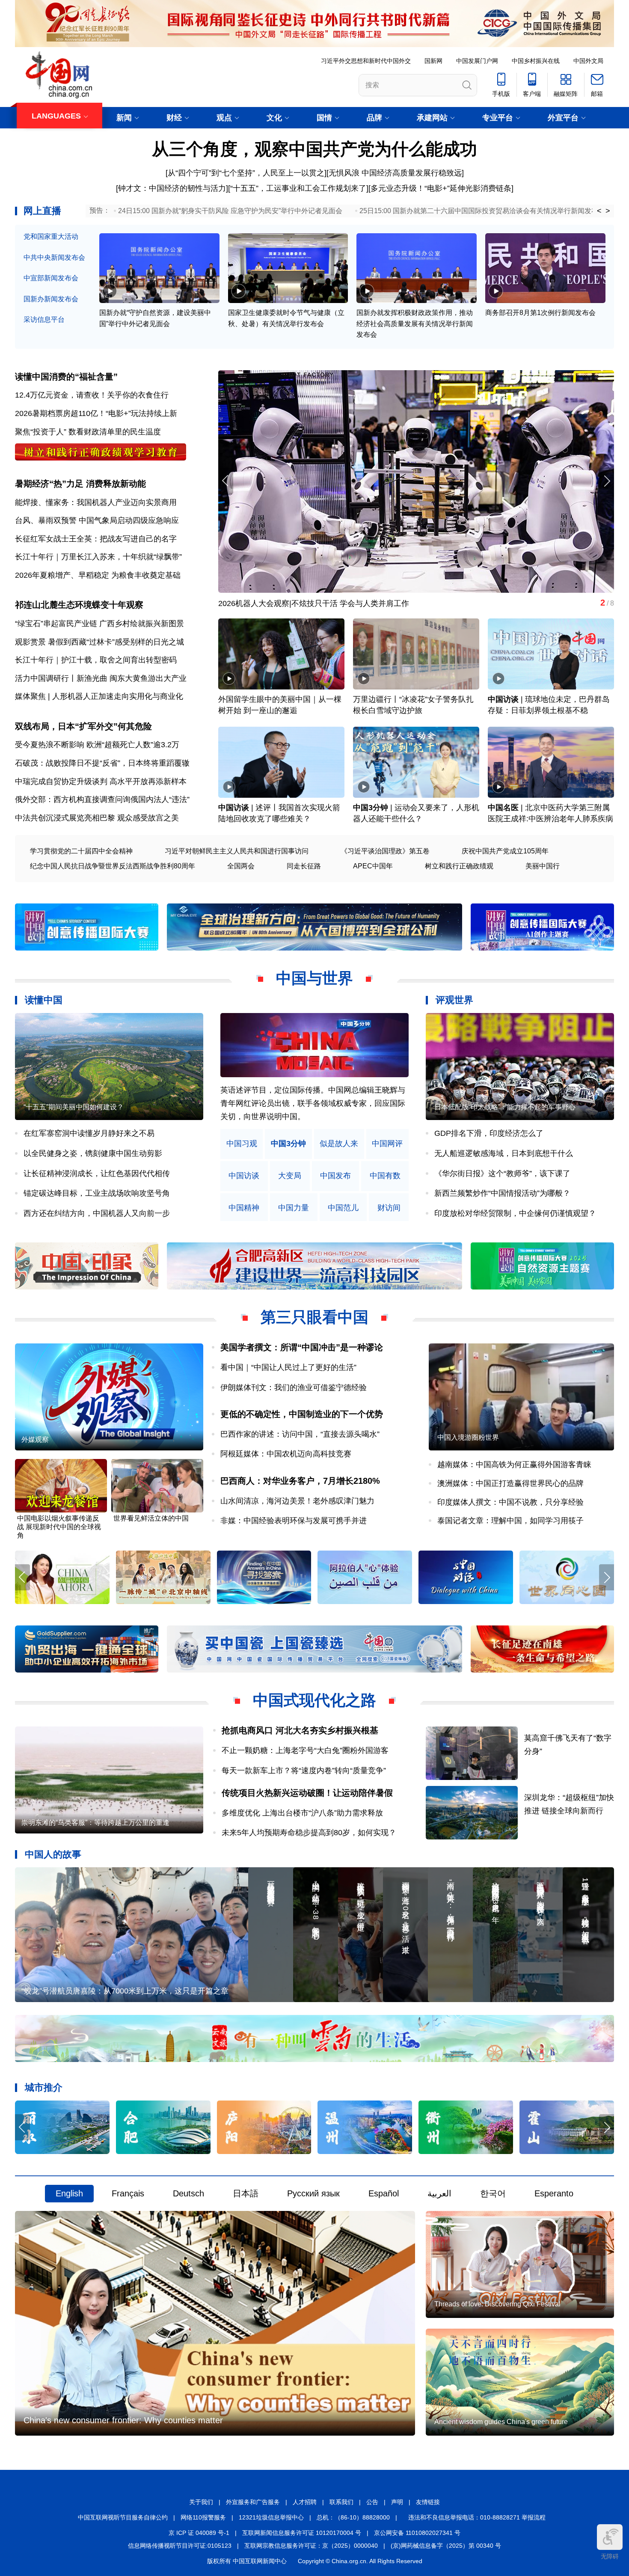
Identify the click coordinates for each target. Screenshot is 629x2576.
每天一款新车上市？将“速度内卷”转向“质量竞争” (304, 1771)
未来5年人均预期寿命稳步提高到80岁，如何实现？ (309, 1833)
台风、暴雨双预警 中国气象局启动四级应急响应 (97, 520)
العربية (439, 2193)
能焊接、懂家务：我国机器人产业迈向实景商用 (96, 502)
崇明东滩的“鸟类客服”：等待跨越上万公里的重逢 (95, 1823)
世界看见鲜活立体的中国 (151, 1518)
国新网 (433, 61)
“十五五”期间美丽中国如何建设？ (74, 1107)
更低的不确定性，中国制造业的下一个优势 (302, 1414)
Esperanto (554, 2193)
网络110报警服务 (203, 2517)
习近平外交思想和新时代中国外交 (366, 61)
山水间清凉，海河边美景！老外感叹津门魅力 (297, 1501)
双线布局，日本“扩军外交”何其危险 (83, 726)
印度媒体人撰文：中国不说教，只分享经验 (510, 1502)
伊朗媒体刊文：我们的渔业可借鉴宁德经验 (294, 1388)
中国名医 (503, 808)
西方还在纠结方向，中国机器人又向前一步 (97, 1213)
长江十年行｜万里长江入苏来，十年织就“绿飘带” (98, 557)
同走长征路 (304, 866)
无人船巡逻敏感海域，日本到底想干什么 (504, 1153)
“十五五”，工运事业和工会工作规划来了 (298, 188)
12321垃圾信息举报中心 (271, 2517)
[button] (607, 481)
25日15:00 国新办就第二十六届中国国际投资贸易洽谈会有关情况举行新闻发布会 (482, 211)
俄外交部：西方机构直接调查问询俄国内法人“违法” (102, 799)
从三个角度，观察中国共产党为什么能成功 (314, 149)
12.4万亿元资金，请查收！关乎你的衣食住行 (92, 395)
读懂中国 (44, 1000)
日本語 (246, 2193)
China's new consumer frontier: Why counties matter (123, 2420)
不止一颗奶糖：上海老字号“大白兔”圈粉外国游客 (305, 1750)
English (69, 2193)
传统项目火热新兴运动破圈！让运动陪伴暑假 (307, 1793)
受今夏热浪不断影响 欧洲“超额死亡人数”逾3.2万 (97, 745)
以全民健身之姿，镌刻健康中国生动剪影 (93, 1153)
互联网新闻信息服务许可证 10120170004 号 (302, 2533)
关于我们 (201, 2502)
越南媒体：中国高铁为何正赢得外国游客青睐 (514, 1465)
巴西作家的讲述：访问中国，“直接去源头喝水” (300, 1434)
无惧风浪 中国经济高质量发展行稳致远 (395, 173)
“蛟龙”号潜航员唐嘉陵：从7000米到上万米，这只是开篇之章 (125, 1991)
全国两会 (241, 866)
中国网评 (387, 1144)
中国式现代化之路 (314, 1700)
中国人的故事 (53, 1854)
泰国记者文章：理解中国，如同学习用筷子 (510, 1521)
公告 (372, 2502)
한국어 (493, 2193)
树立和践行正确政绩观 (459, 866)
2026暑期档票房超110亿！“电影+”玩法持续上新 (96, 413)
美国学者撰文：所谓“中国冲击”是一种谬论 (302, 1347)
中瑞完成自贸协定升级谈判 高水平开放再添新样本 (101, 781)
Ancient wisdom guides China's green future (501, 2422)
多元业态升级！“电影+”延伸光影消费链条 (441, 188)
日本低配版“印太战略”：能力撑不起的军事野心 (505, 1107)
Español (384, 2193)
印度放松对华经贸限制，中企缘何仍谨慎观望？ (515, 1213)
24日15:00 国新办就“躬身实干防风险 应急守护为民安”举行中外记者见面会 (230, 211)
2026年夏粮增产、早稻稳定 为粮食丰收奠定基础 (98, 575)
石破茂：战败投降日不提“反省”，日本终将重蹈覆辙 (102, 763)
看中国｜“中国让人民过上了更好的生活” (288, 1367)
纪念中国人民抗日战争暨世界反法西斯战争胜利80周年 (113, 866)
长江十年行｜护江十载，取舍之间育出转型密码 (96, 660)
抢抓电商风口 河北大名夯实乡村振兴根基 (300, 1730)
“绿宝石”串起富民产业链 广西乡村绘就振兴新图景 (99, 624)
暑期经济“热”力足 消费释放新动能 (80, 484)
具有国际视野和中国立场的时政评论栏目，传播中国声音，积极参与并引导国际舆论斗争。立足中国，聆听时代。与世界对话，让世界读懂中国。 (313, 1103)
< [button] (599, 211)
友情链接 (428, 2502)
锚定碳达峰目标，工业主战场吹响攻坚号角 (97, 1193)
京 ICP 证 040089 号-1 (199, 2533)
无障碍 (610, 2556)
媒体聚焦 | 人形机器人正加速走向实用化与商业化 (99, 696)
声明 (397, 2502)
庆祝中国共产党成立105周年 (505, 851)
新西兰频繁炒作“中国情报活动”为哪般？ (502, 1193)
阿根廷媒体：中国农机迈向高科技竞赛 (286, 1454)
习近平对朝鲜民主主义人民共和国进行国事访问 (237, 851)
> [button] (608, 211)
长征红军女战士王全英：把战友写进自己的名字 (96, 539)
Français (128, 2193)
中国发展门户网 (477, 61)
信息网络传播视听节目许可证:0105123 (180, 2546)
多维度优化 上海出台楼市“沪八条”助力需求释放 (302, 1813)
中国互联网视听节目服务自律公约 (123, 2517)
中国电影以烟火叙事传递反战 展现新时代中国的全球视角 (59, 1527)
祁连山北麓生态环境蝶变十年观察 (79, 605)
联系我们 (341, 2502)
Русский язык (313, 2193)
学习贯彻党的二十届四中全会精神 (81, 851)
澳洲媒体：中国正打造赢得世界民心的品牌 (510, 1483)
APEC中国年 (373, 866)
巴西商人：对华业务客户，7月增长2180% (300, 1481)
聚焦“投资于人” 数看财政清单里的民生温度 (88, 432)
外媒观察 (35, 1440)
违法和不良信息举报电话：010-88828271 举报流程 (477, 2517)
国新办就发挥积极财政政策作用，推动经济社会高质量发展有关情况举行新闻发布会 (415, 324)
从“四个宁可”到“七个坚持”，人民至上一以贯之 (246, 173)
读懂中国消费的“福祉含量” (66, 377)
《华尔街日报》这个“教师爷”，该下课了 (502, 1174)
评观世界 (454, 1000)
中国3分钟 (371, 808)
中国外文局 (588, 61)
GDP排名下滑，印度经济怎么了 (489, 1133)
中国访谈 (503, 699)
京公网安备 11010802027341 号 (417, 2533)
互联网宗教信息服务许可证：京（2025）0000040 (311, 2546)
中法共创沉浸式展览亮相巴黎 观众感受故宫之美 (97, 818)
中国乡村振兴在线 (536, 61)
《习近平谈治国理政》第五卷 (385, 851)
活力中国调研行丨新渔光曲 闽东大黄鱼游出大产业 (101, 678)
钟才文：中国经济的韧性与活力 (172, 188)
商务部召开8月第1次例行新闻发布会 (540, 313)
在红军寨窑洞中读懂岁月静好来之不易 (89, 1133)
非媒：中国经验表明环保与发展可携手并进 (294, 1521)
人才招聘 (305, 2502)
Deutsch (188, 2193)
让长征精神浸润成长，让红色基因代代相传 (97, 1174)
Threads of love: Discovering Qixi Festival (497, 2304)
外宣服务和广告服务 (253, 2502)
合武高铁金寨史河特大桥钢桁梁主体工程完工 (295, 603)
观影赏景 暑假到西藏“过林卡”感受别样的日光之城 (99, 642)
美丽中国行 (543, 866)
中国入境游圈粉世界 (468, 1437)
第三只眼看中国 (314, 1317)
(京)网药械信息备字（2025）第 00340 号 (446, 2546)
